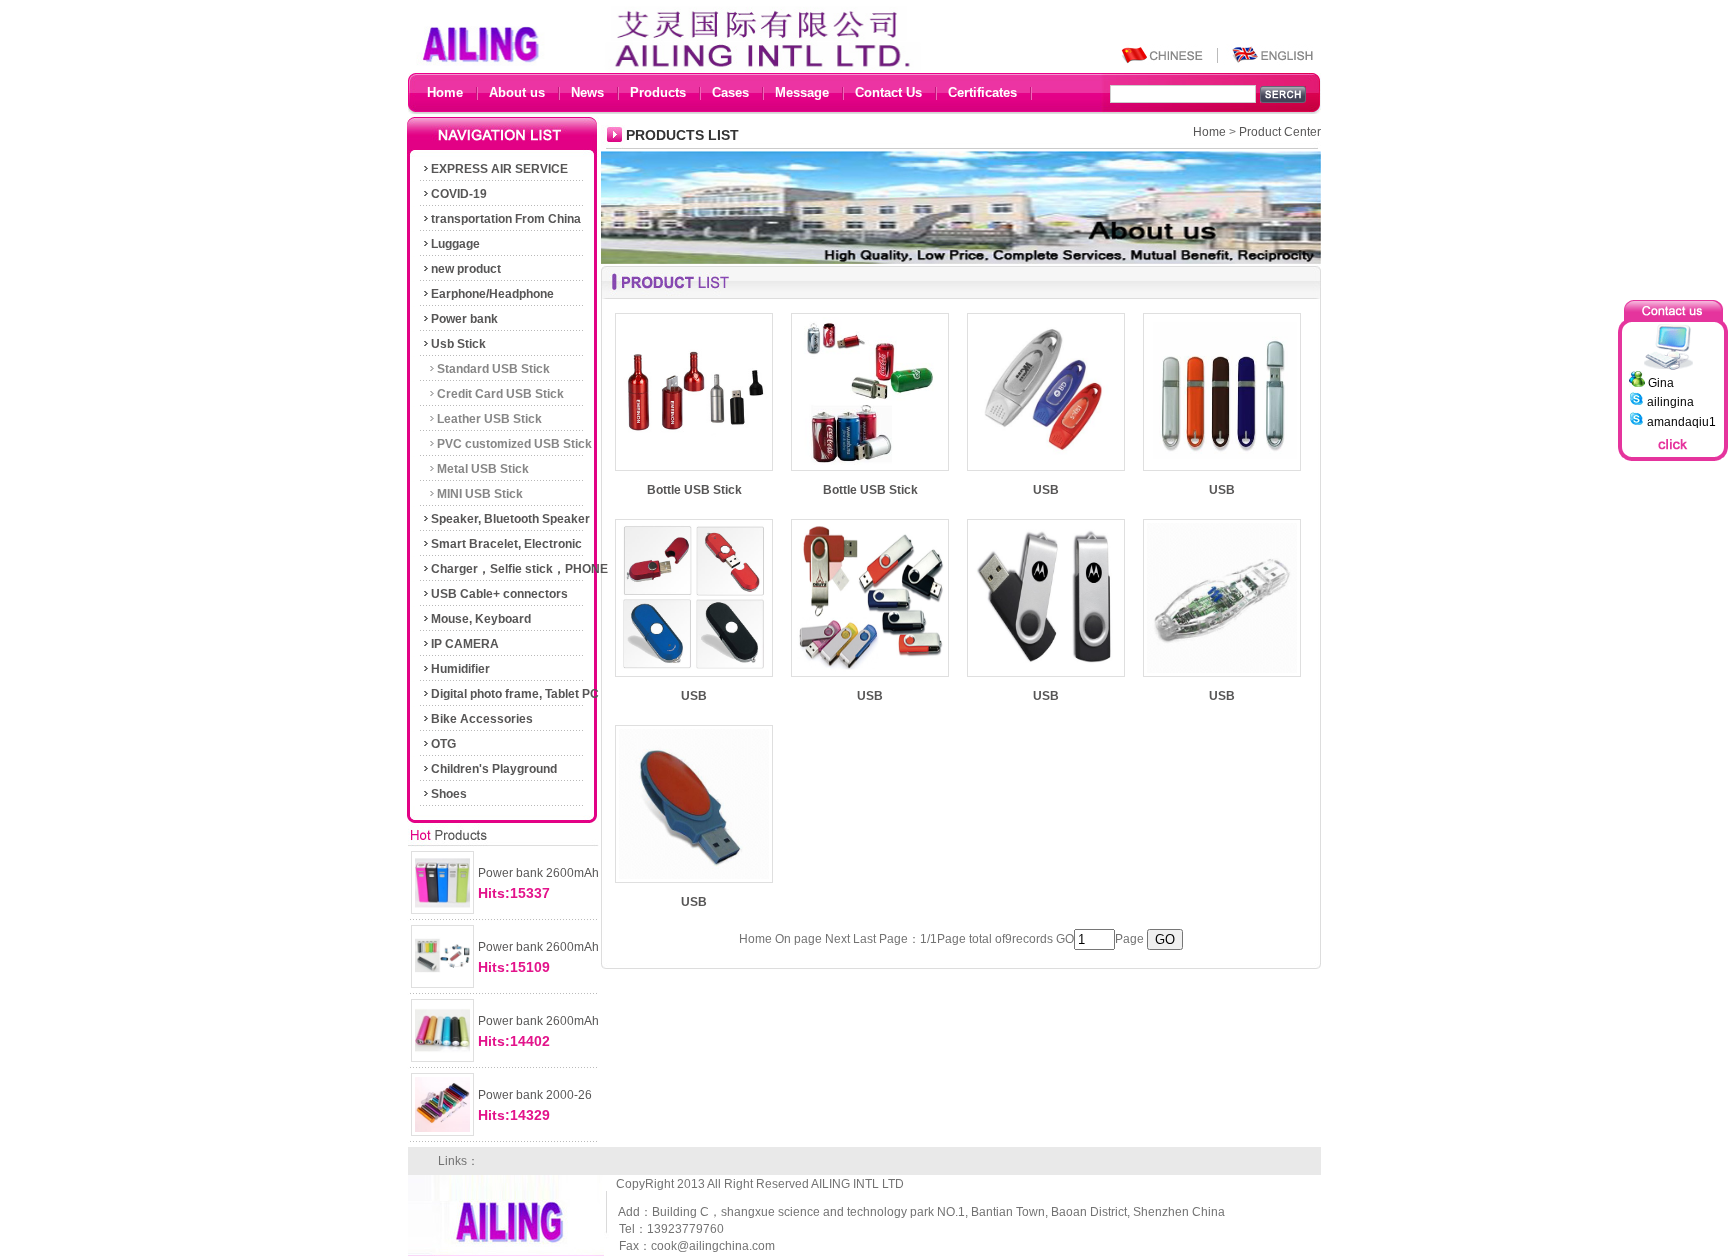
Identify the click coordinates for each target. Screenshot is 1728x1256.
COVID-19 (459, 194)
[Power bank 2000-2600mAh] (442, 1136)
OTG (443, 744)
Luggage (455, 244)
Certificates (982, 92)
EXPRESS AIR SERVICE (499, 169)
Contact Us (888, 92)
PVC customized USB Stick (514, 444)
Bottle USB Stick (694, 490)
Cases (730, 92)
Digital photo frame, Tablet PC (515, 694)
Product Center (1280, 132)
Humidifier (460, 669)
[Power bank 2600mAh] (442, 914)
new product (466, 269)
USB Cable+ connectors (499, 594)
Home (445, 92)
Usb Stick (458, 344)
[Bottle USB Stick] (694, 471)
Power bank (464, 319)
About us (517, 92)
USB (1046, 490)
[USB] (1046, 471)
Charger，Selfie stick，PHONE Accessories (514, 572)
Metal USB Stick (483, 469)
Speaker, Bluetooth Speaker (510, 519)
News (587, 92)
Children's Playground (494, 769)
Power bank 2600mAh (538, 873)
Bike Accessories (482, 719)
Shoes (449, 794)
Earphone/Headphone (492, 294)
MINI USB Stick (480, 494)
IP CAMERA (465, 644)
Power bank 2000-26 (535, 1095)
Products (658, 92)
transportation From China (506, 219)
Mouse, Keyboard (481, 619)
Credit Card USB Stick (500, 394)
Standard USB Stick (493, 369)
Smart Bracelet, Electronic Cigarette (501, 547)
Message (802, 92)
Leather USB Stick (489, 419)
